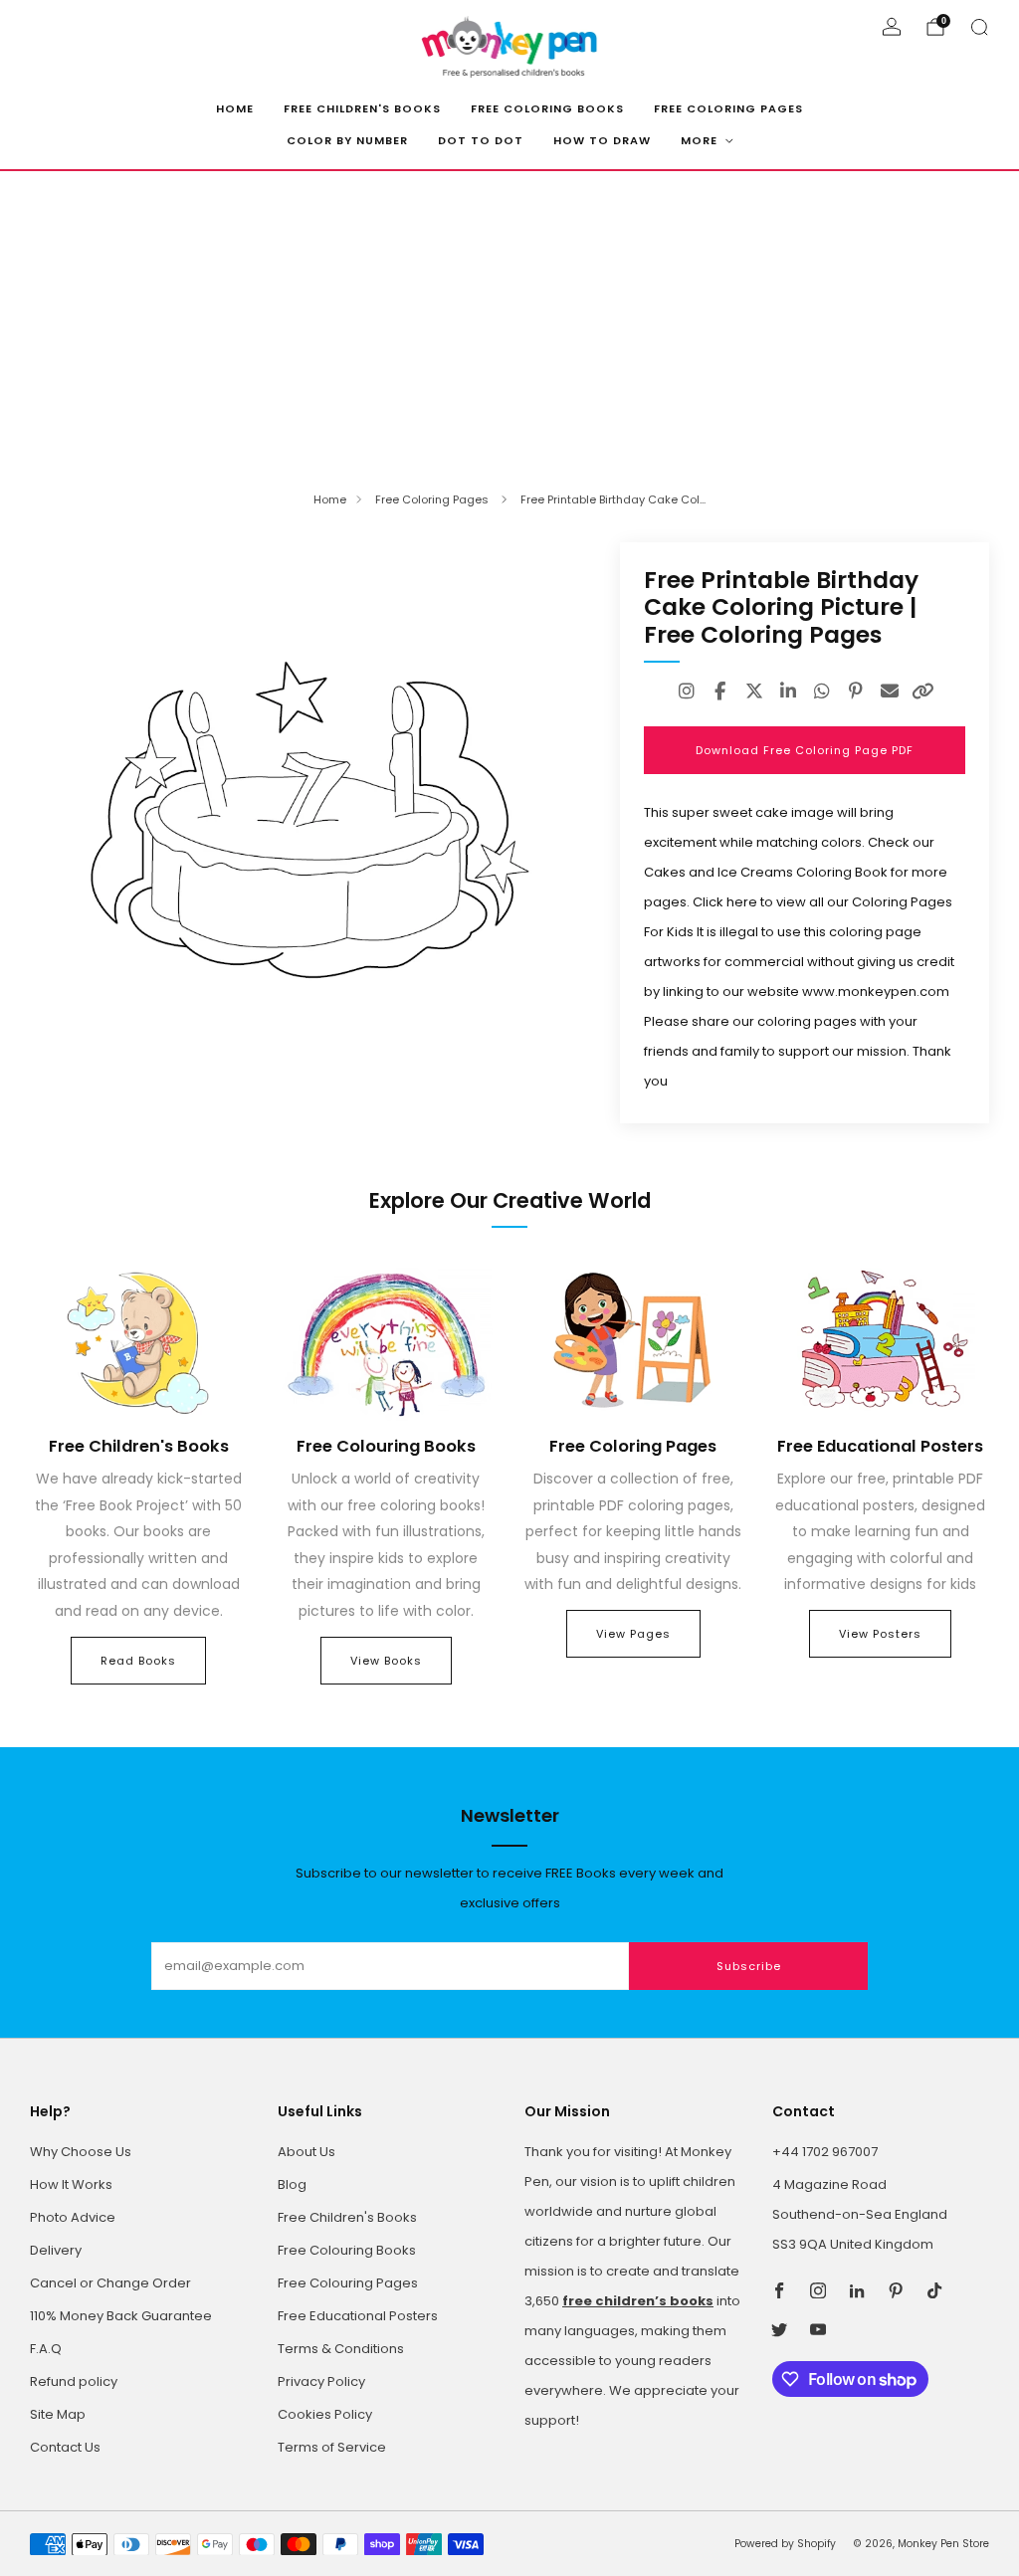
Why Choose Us (81, 2152)
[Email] (890, 692)
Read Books (138, 1661)
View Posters (880, 1634)
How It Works (71, 2184)
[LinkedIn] (788, 692)
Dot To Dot (481, 140)
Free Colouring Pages (348, 2283)
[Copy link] (923, 692)
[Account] (892, 27)
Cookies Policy (325, 2414)
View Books (386, 1661)
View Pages (633, 1634)
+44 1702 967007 (825, 2152)
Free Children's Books (362, 108)
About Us (306, 2152)
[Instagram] (687, 692)
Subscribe (749, 1966)
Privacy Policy (321, 2381)
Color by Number (347, 140)
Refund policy (74, 2381)
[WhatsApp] (822, 692)
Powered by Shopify (785, 2544)
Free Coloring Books (547, 108)
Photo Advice (73, 2217)
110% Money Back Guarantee (121, 2316)
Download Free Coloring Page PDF (805, 750)
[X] (754, 692)
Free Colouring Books (347, 2250)
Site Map (58, 2414)
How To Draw (602, 140)
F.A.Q (46, 2349)
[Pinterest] (856, 692)
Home (235, 108)
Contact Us (65, 2447)
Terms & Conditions (341, 2349)
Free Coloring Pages (728, 108)
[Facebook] (720, 692)
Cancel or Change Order (110, 2283)
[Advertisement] (509, 320)
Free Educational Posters (358, 2316)
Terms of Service (332, 2447)
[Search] (979, 27)
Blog (292, 2184)
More (699, 140)
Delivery (56, 2250)
